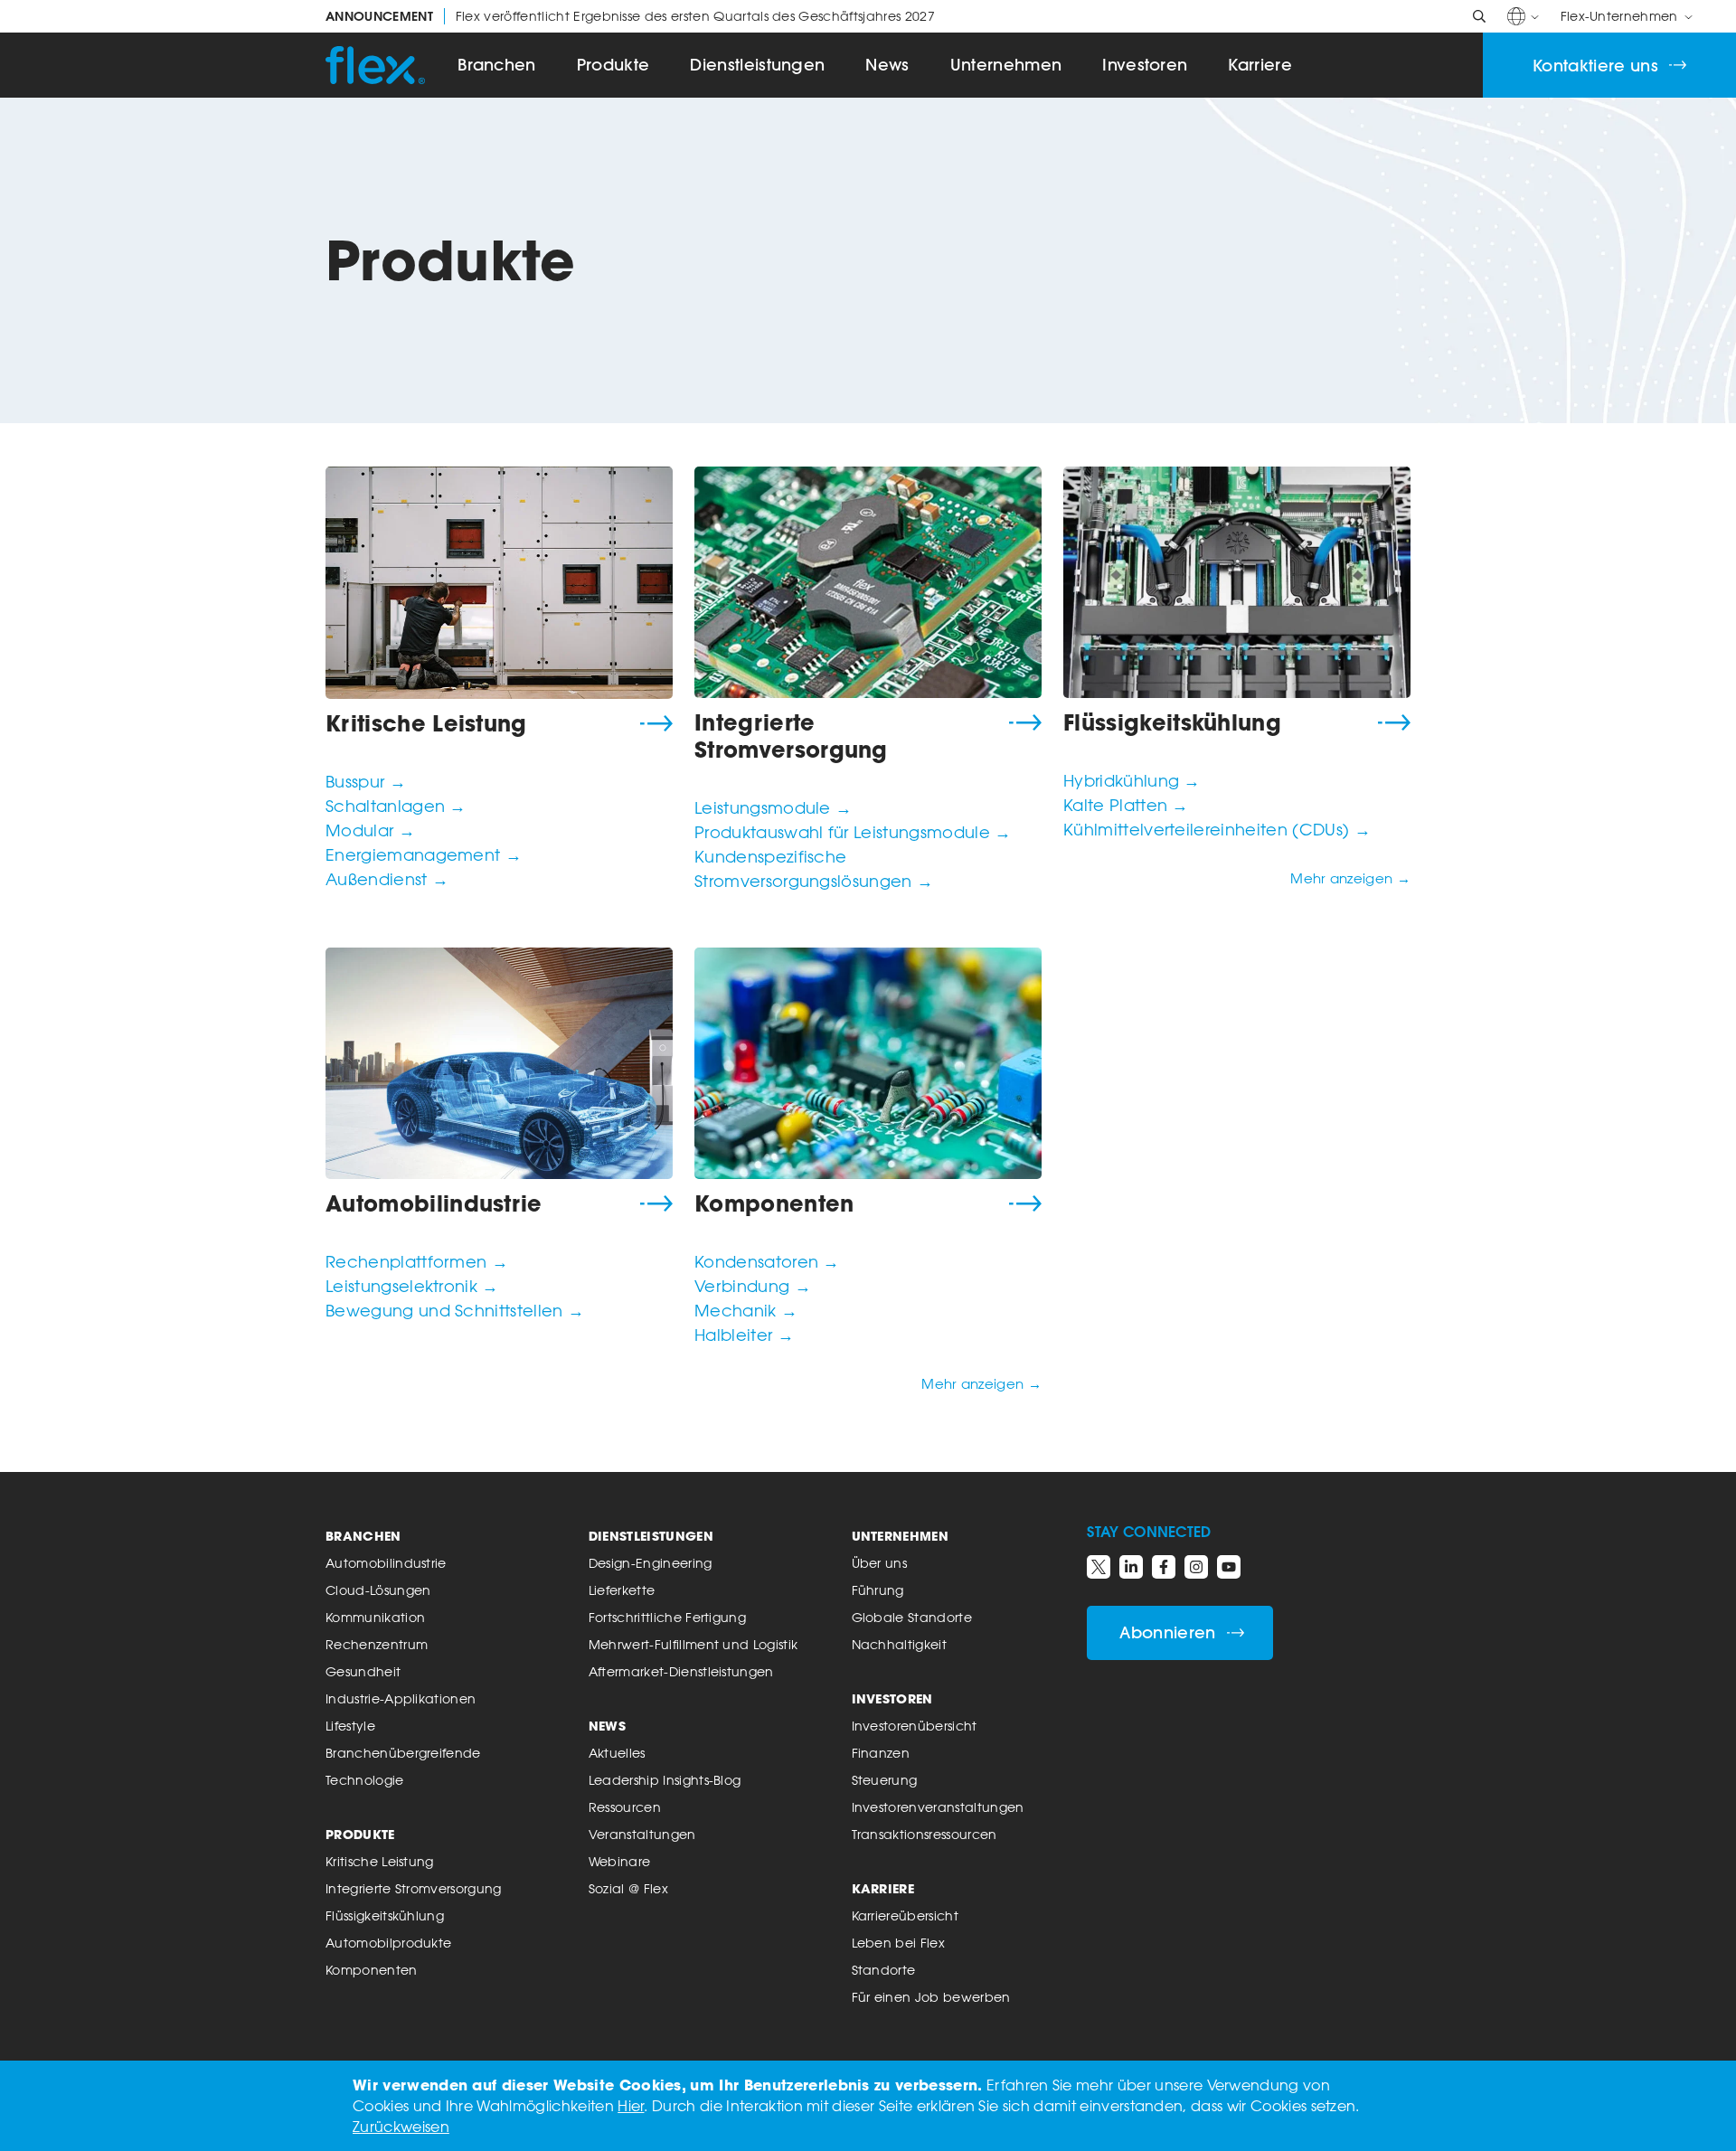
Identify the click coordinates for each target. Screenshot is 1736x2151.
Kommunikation (375, 1617)
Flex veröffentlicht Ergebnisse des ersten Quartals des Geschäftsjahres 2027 (630, 16)
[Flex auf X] (1099, 1567)
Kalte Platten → (1126, 805)
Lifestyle (350, 1726)
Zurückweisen (401, 2127)
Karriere (1260, 65)
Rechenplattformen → (417, 1261)
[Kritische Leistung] (499, 583)
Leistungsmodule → (773, 807)
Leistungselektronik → (412, 1286)
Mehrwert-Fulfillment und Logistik (693, 1644)
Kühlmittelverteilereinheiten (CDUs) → (1217, 829)
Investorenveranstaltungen (938, 1807)
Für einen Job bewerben (931, 1997)
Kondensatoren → (767, 1261)
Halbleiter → (744, 1335)
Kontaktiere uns (1595, 66)
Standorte (884, 1970)
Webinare (620, 1861)
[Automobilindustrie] (499, 1063)
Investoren (1145, 65)
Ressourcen (625, 1807)
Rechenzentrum (377, 1644)
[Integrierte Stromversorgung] (868, 582)
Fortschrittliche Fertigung (667, 1617)
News (887, 65)
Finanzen (881, 1753)
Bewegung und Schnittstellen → (455, 1310)
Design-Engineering (651, 1563)
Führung (878, 1590)
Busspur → (366, 781)
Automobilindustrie (434, 1203)
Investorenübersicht (915, 1726)
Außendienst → (387, 879)
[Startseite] (375, 65)
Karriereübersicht (905, 1915)
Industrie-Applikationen (401, 1698)
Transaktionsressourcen (925, 1834)
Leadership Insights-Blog (665, 1780)
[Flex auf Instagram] (1196, 1567)
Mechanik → (746, 1310)
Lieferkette (622, 1590)
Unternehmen (1006, 65)
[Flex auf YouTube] (1229, 1567)
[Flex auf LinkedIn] (1131, 1567)
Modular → (370, 830)
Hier (631, 2106)
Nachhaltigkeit (899, 1644)
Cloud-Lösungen (378, 1590)
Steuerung (885, 1780)
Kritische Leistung (426, 723)
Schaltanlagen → (396, 806)
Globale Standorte (912, 1617)
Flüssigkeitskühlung (1172, 722)
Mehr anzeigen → (1350, 878)
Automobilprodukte (388, 1943)
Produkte (613, 65)
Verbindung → (753, 1286)
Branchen (497, 65)
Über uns (880, 1563)
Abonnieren (1167, 1632)
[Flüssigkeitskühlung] (1237, 582)
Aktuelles (617, 1753)
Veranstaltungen (642, 1834)
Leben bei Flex (898, 1943)
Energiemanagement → (424, 854)
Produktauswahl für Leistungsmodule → (853, 832)
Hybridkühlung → (1132, 780)
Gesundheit (363, 1671)
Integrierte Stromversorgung (791, 736)
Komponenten (774, 1203)
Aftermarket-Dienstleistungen (681, 1671)
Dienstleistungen (757, 65)
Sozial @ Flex (628, 1888)
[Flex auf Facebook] (1164, 1567)
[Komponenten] (868, 1063)
